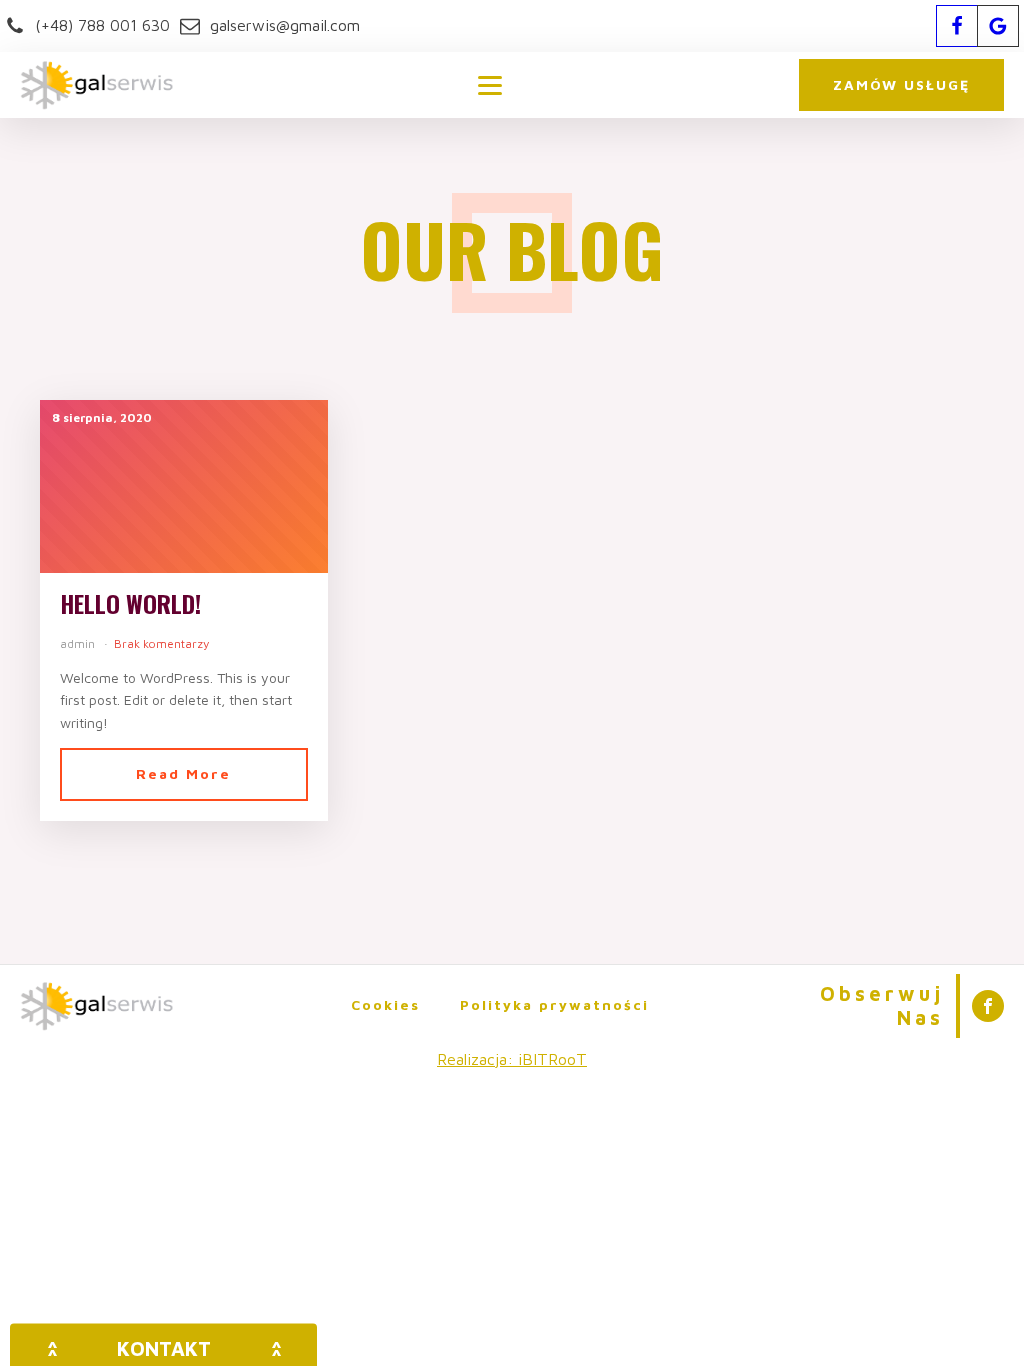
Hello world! (130, 603)
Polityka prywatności (554, 1004)
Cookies (385, 1004)
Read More (183, 773)
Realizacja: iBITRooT (512, 1059)
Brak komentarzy (161, 643)
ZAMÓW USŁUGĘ (901, 84)
